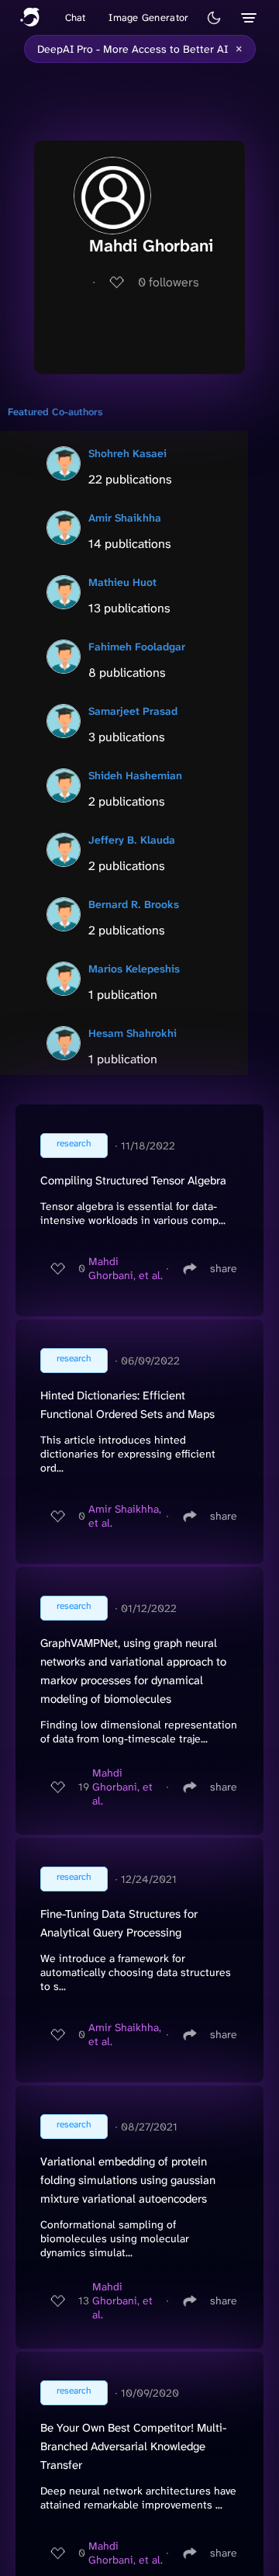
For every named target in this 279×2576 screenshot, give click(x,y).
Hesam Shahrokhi (133, 1033)
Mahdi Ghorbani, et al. (126, 1268)
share (224, 1268)
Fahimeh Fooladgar (137, 647)
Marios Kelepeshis (134, 969)
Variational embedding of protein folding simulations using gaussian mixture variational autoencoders (128, 2180)
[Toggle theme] (214, 18)
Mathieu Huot (122, 582)
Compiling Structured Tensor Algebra (133, 1181)
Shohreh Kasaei (127, 453)
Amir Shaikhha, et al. (125, 1516)
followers (169, 282)
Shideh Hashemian (135, 775)
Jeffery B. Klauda (132, 840)
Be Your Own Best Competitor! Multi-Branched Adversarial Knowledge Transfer (133, 2446)
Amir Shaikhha (125, 518)
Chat (76, 17)
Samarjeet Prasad (133, 711)
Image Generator (148, 17)
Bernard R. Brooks (134, 904)
